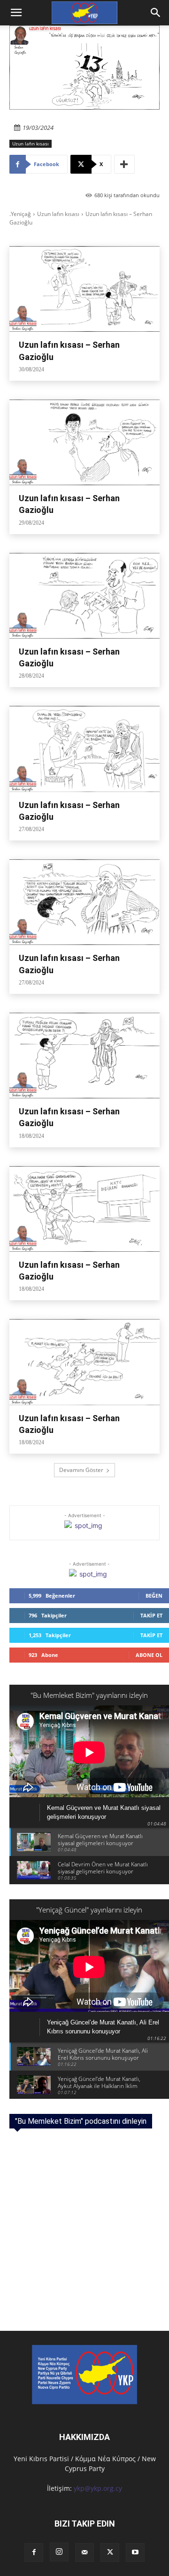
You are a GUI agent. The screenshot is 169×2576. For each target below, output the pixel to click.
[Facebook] (34, 2552)
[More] (124, 164)
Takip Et (151, 1615)
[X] (110, 2552)
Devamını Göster (81, 1470)
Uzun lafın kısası (31, 144)
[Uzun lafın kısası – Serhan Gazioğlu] (84, 289)
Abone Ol (149, 1655)
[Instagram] (59, 2552)
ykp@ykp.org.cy (98, 2488)
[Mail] (84, 2552)
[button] (156, 13)
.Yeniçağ (20, 214)
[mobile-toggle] (16, 13)
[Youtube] (135, 2552)
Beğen (154, 1596)
